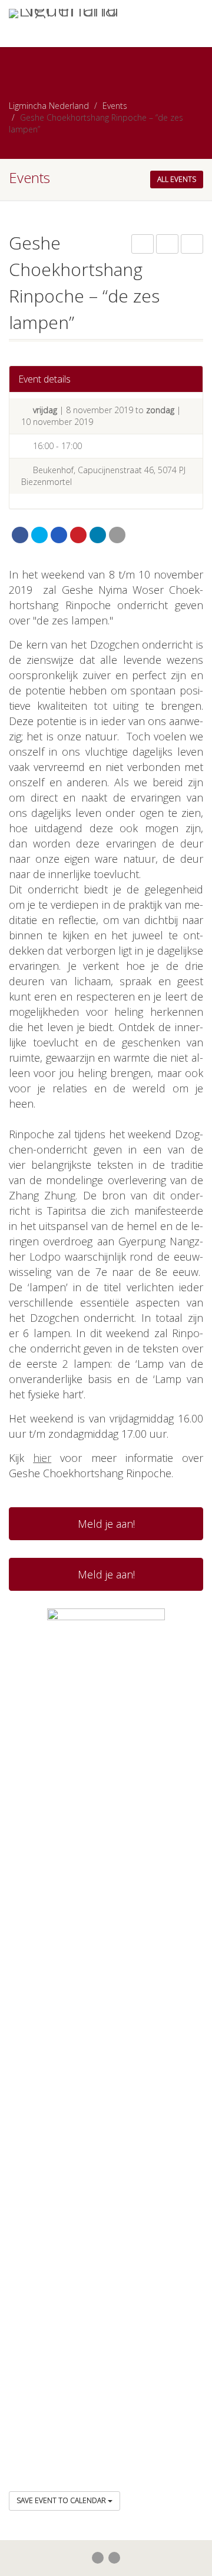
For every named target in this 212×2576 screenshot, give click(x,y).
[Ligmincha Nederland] (71, 14)
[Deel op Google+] (59, 535)
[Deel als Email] (117, 535)
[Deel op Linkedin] (98, 535)
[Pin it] (78, 535)
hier (42, 1458)
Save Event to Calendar (62, 2500)
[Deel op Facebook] (20, 535)
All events (177, 179)
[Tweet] (39, 535)
